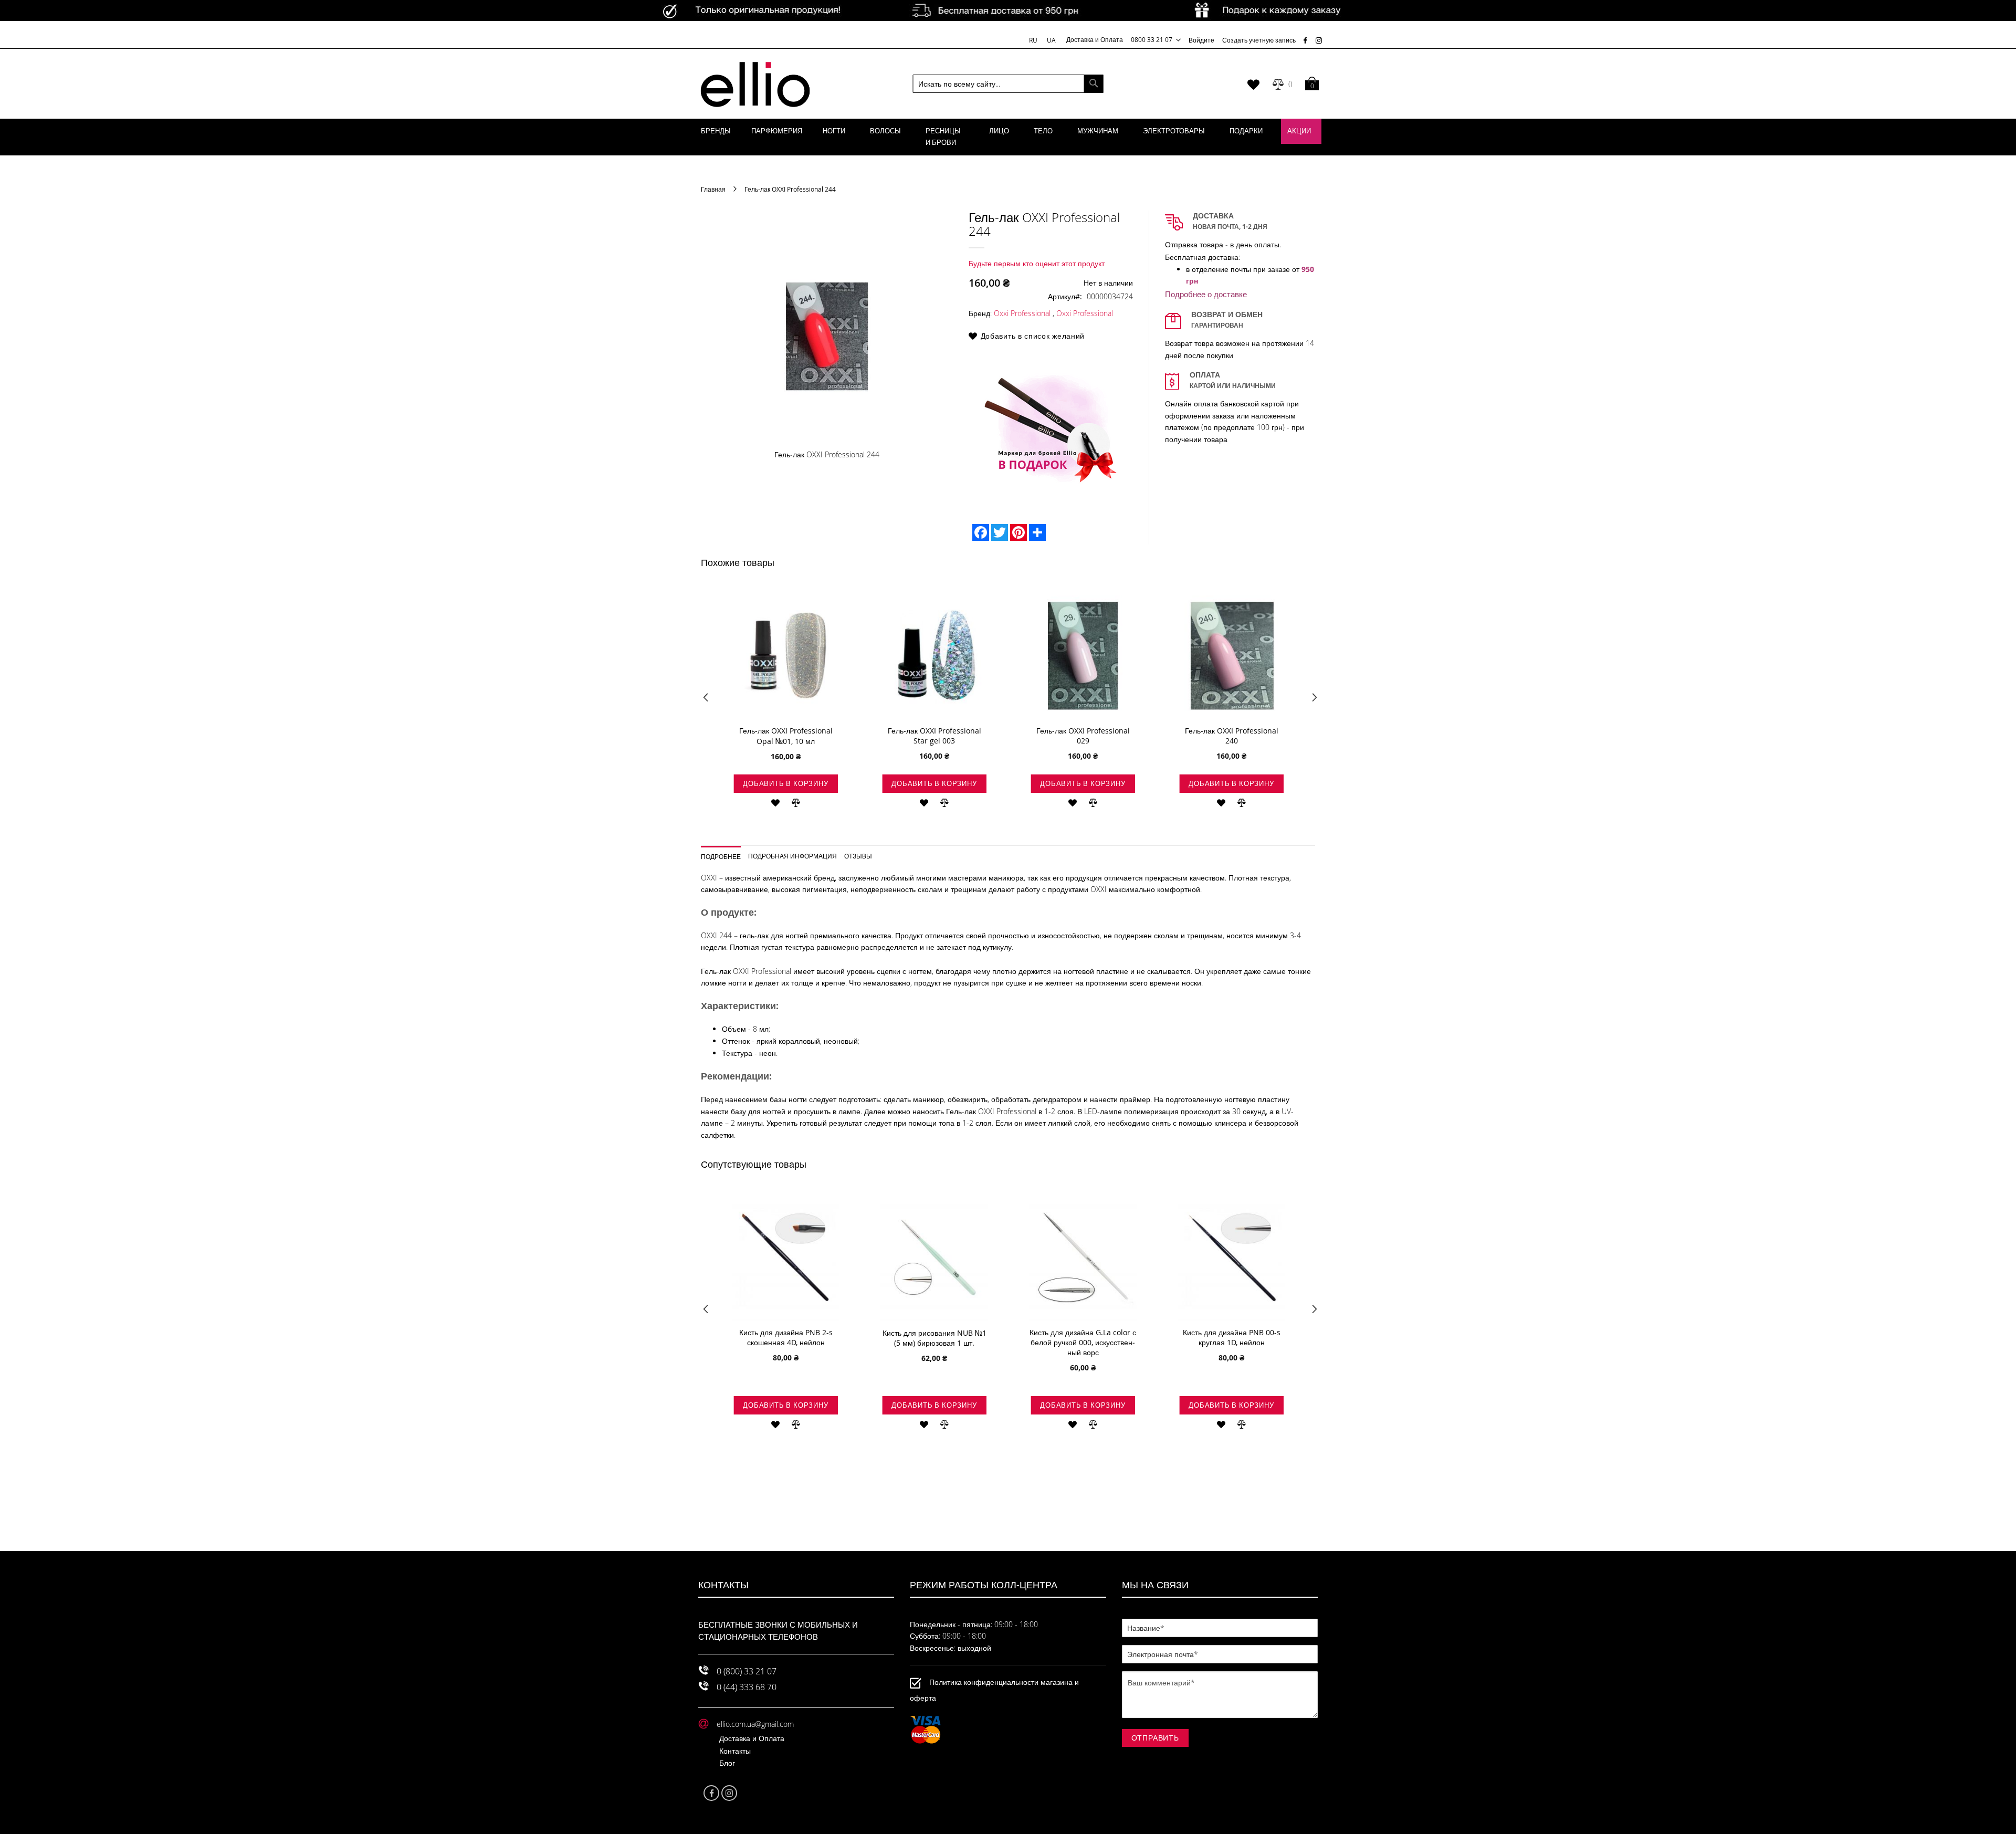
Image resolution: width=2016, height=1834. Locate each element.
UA (1051, 40)
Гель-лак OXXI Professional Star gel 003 (934, 736)
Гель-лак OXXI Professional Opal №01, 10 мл (786, 736)
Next (1311, 700)
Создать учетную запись (1259, 40)
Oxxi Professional (1022, 313)
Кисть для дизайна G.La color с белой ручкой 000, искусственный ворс (1083, 1342)
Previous (705, 700)
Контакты (735, 1751)
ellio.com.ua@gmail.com (755, 1724)
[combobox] (1008, 84)
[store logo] (755, 84)
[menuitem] (716, 131)
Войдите (1201, 40)
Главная (713, 189)
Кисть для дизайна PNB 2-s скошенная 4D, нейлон (786, 1337)
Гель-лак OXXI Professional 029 (1083, 736)
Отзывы (858, 856)
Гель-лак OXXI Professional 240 (1232, 736)
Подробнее (721, 856)
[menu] (1008, 137)
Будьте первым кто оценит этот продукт (1037, 263)
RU (1034, 40)
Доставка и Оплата (1095, 39)
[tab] (725, 853)
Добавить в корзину (785, 783)
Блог (727, 1763)
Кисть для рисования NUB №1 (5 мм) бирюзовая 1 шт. (934, 1338)
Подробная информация (792, 856)
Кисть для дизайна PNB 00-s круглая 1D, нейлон (1232, 1337)
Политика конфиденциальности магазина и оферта (994, 1690)
